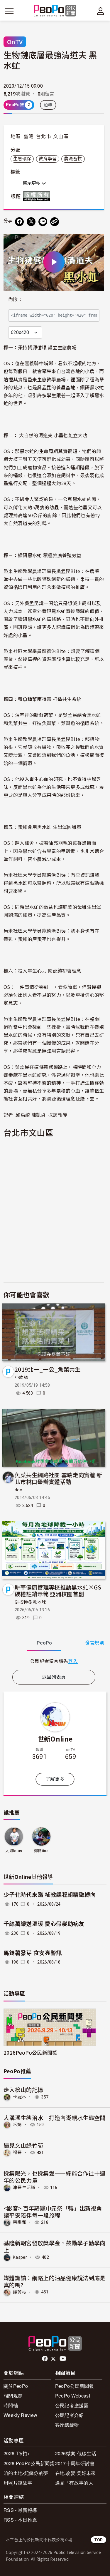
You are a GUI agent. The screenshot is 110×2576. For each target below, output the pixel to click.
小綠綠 (21, 1378)
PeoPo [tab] (44, 1643)
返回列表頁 (54, 1677)
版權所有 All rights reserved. (38, 196)
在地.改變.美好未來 (76, 2473)
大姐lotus (14, 1851)
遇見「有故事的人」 (77, 2483)
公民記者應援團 (72, 2405)
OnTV (15, 42)
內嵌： (15, 299)
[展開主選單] (9, 11)
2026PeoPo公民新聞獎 (30, 2052)
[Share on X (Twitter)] (31, 222)
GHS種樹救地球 (30, 1602)
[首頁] (55, 11)
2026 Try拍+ (17, 2453)
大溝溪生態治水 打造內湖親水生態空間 (55, 2117)
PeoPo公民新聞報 (75, 2386)
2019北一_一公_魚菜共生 (48, 1369)
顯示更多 (32, 183)
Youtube (63, 2359)
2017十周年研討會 (75, 2463)
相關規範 (13, 2396)
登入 (73, 1661)
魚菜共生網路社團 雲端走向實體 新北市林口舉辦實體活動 (58, 1478)
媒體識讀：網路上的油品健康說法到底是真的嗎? (55, 2281)
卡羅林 (20, 2097)
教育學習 (48, 159)
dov (18, 1490)
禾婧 (17, 2125)
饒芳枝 (20, 2292)
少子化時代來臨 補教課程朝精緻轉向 (50, 1895)
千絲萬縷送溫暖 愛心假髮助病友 (44, 1924)
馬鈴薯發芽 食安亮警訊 (33, 1953)
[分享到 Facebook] (19, 222)
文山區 (61, 136)
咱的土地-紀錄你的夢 (26, 2473)
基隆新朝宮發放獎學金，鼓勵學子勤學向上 (55, 2246)
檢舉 (48, 105)
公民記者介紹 (70, 2415)
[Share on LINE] (43, 222)
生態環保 (22, 159)
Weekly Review (20, 2415)
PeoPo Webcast (73, 2396)
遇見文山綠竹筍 (23, 2145)
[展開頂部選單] (101, 11)
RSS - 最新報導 (20, 2510)
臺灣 (29, 136)
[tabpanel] (54, 1661)
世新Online (55, 1739)
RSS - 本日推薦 (20, 2520)
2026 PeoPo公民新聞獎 (29, 2463)
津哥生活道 (24, 2188)
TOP (99, 2540)
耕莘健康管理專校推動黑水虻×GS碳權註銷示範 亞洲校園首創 (58, 1591)
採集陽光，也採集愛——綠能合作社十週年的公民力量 (54, 2177)
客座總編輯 (67, 2425)
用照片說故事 (18, 2483)
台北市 (43, 136)
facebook (45, 2359)
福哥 (17, 2153)
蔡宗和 (20, 2222)
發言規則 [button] (95, 1643)
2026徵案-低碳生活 (76, 2453)
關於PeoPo (16, 2386)
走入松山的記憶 (23, 2090)
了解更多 (55, 1779)
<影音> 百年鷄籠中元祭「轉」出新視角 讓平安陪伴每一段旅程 (53, 2212)
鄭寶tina (41, 1851)
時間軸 (11, 2405)
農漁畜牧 (73, 159)
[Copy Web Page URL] (55, 222)
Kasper (20, 2257)
